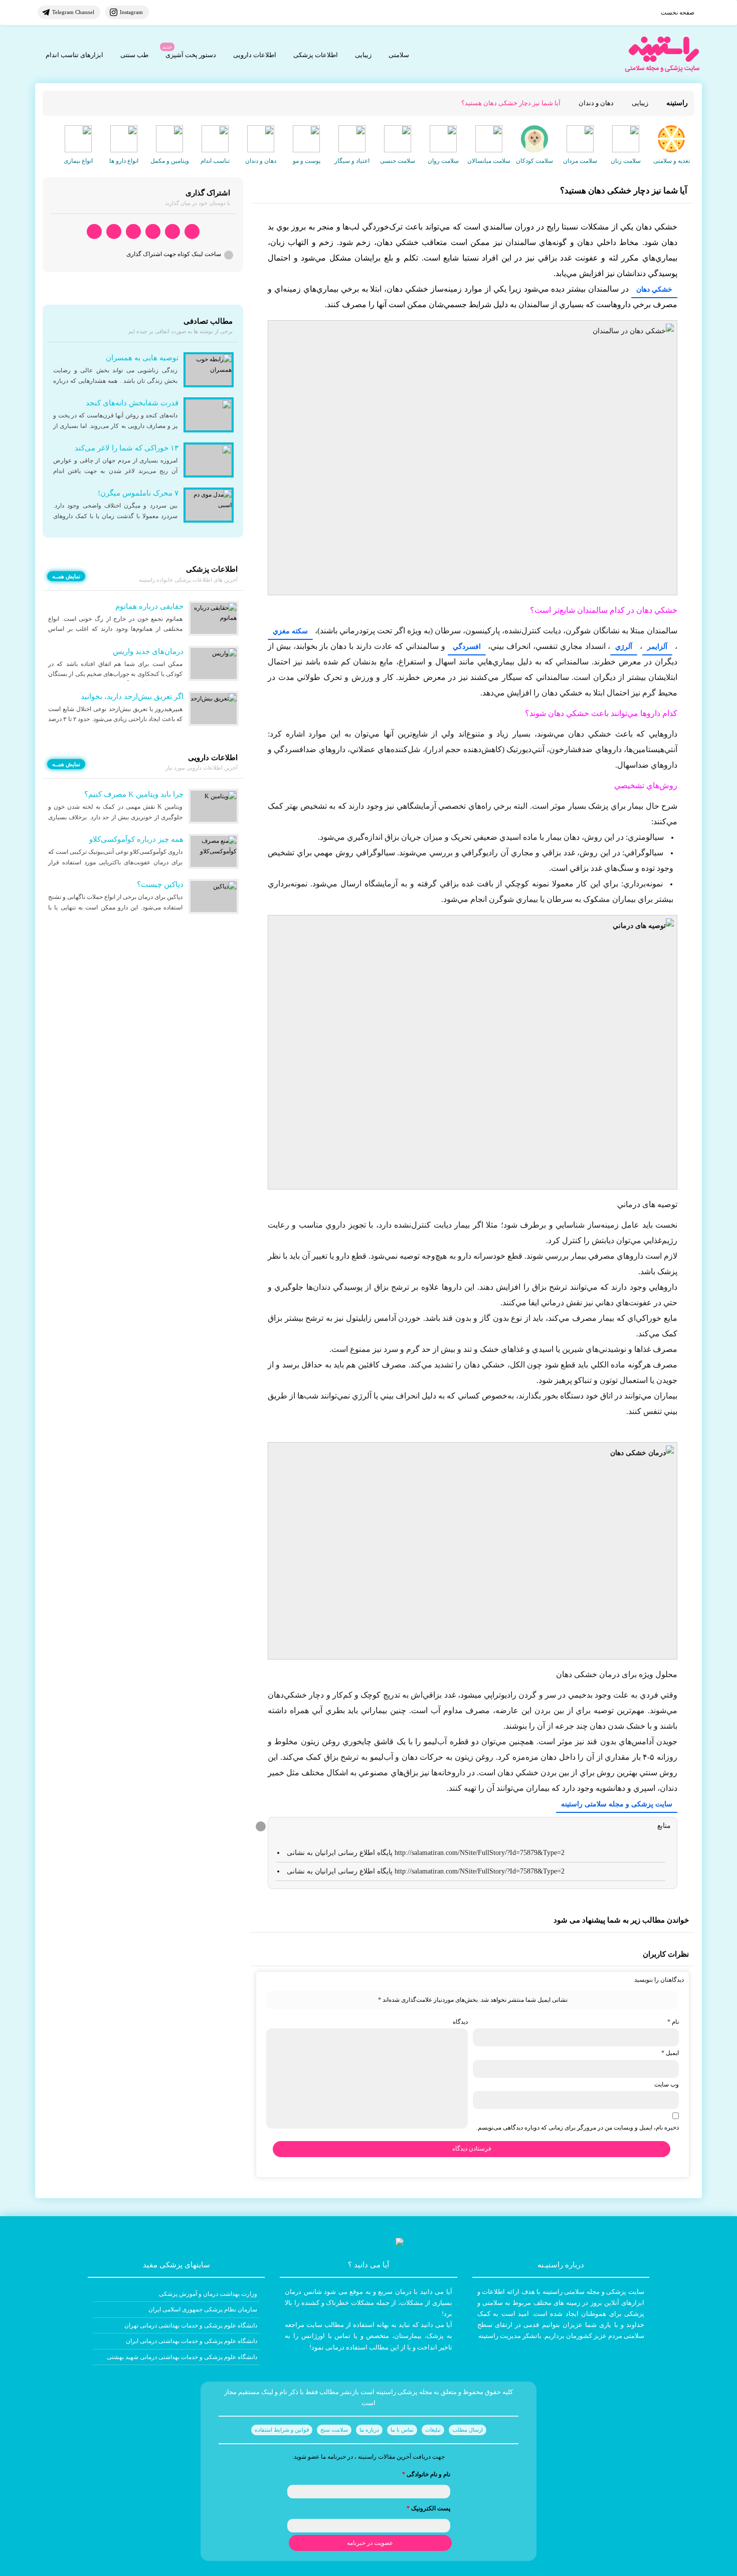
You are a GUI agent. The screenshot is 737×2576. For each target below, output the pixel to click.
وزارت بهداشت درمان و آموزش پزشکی (208, 2294)
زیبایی (363, 55)
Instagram (131, 12)
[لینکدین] (94, 232)
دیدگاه (460, 2022)
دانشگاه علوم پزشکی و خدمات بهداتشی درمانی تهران (191, 2325)
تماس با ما (402, 2430)
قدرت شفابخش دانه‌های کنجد (132, 403)
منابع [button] (664, 1826)
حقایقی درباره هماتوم (149, 606)
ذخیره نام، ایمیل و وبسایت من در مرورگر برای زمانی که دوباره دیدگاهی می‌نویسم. (578, 2128)
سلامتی (399, 55)
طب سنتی (134, 55)
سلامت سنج (334, 2430)
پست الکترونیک (428, 2508)
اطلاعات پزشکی (316, 55)
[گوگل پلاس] (133, 232)
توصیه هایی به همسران (142, 358)
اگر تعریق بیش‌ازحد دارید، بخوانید (132, 696)
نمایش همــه (66, 576)
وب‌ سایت (667, 2084)
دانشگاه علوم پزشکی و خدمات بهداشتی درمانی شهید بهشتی (182, 2357)
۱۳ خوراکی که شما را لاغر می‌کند (127, 448)
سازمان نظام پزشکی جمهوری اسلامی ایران (203, 2309)
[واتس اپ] (192, 232)
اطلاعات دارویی (255, 55)
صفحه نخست (678, 13)
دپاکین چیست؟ (160, 884)
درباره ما (369, 2430)
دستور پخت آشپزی (191, 55)
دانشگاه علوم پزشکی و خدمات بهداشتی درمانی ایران (192, 2341)
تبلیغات (433, 2430)
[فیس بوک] (153, 232)
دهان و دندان (596, 103)
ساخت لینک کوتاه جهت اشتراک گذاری (174, 254)
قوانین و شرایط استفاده (282, 2430)
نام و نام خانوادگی (426, 2474)
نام (673, 2022)
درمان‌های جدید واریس (148, 651)
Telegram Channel (73, 12)
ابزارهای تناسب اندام (74, 55)
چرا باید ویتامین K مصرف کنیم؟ (134, 794)
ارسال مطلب (468, 2430)
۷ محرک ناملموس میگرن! (138, 493)
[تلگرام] (172, 232)
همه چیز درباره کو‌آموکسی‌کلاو (136, 839)
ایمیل (670, 2053)
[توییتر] (114, 232)
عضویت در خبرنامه (370, 2543)
